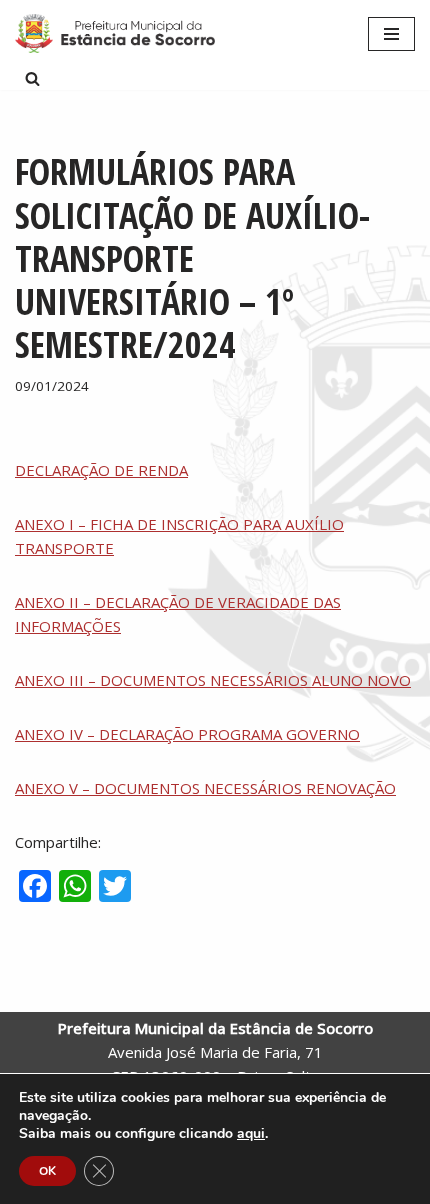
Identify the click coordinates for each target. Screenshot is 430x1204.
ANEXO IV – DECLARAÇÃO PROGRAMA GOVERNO (187, 734)
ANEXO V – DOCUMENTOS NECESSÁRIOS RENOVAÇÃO (205, 788)
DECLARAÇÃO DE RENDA (101, 470)
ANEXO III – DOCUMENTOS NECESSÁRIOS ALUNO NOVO (213, 680)
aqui (251, 1134)
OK (47, 1171)
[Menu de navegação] (391, 34)
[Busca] (32, 78)
